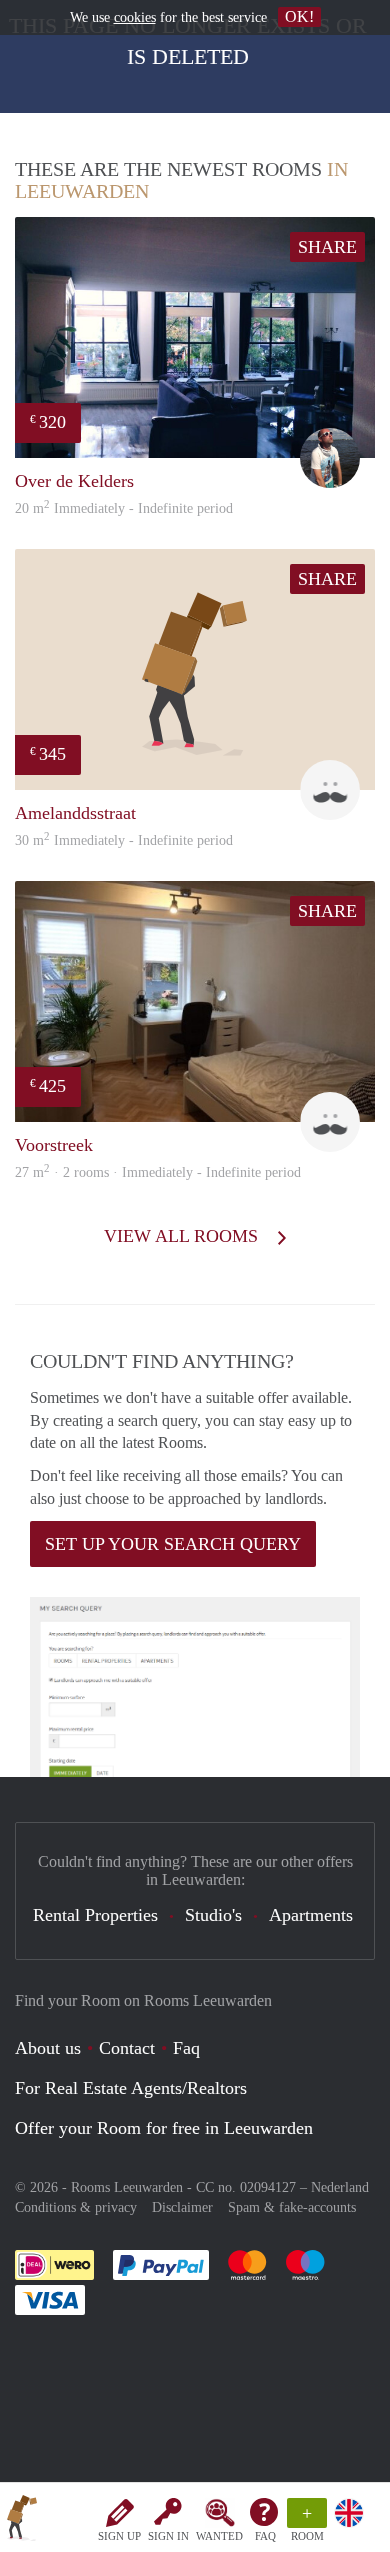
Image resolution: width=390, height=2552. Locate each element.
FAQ (265, 2536)
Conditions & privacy (76, 2207)
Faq (186, 2048)
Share (327, 247)
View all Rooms (183, 1236)
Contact (127, 2048)
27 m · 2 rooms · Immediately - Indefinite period (158, 1172)
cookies (135, 17)
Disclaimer (182, 2207)
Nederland (340, 2187)
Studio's (213, 1915)
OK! (299, 16)
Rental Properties (95, 1915)
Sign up (119, 2536)
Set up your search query (173, 1544)
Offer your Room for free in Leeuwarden (164, 2128)
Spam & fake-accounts (292, 2207)
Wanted (219, 2536)
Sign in (168, 2536)
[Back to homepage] (22, 2521)
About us (48, 2048)
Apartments (311, 1915)
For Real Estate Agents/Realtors (131, 2088)
